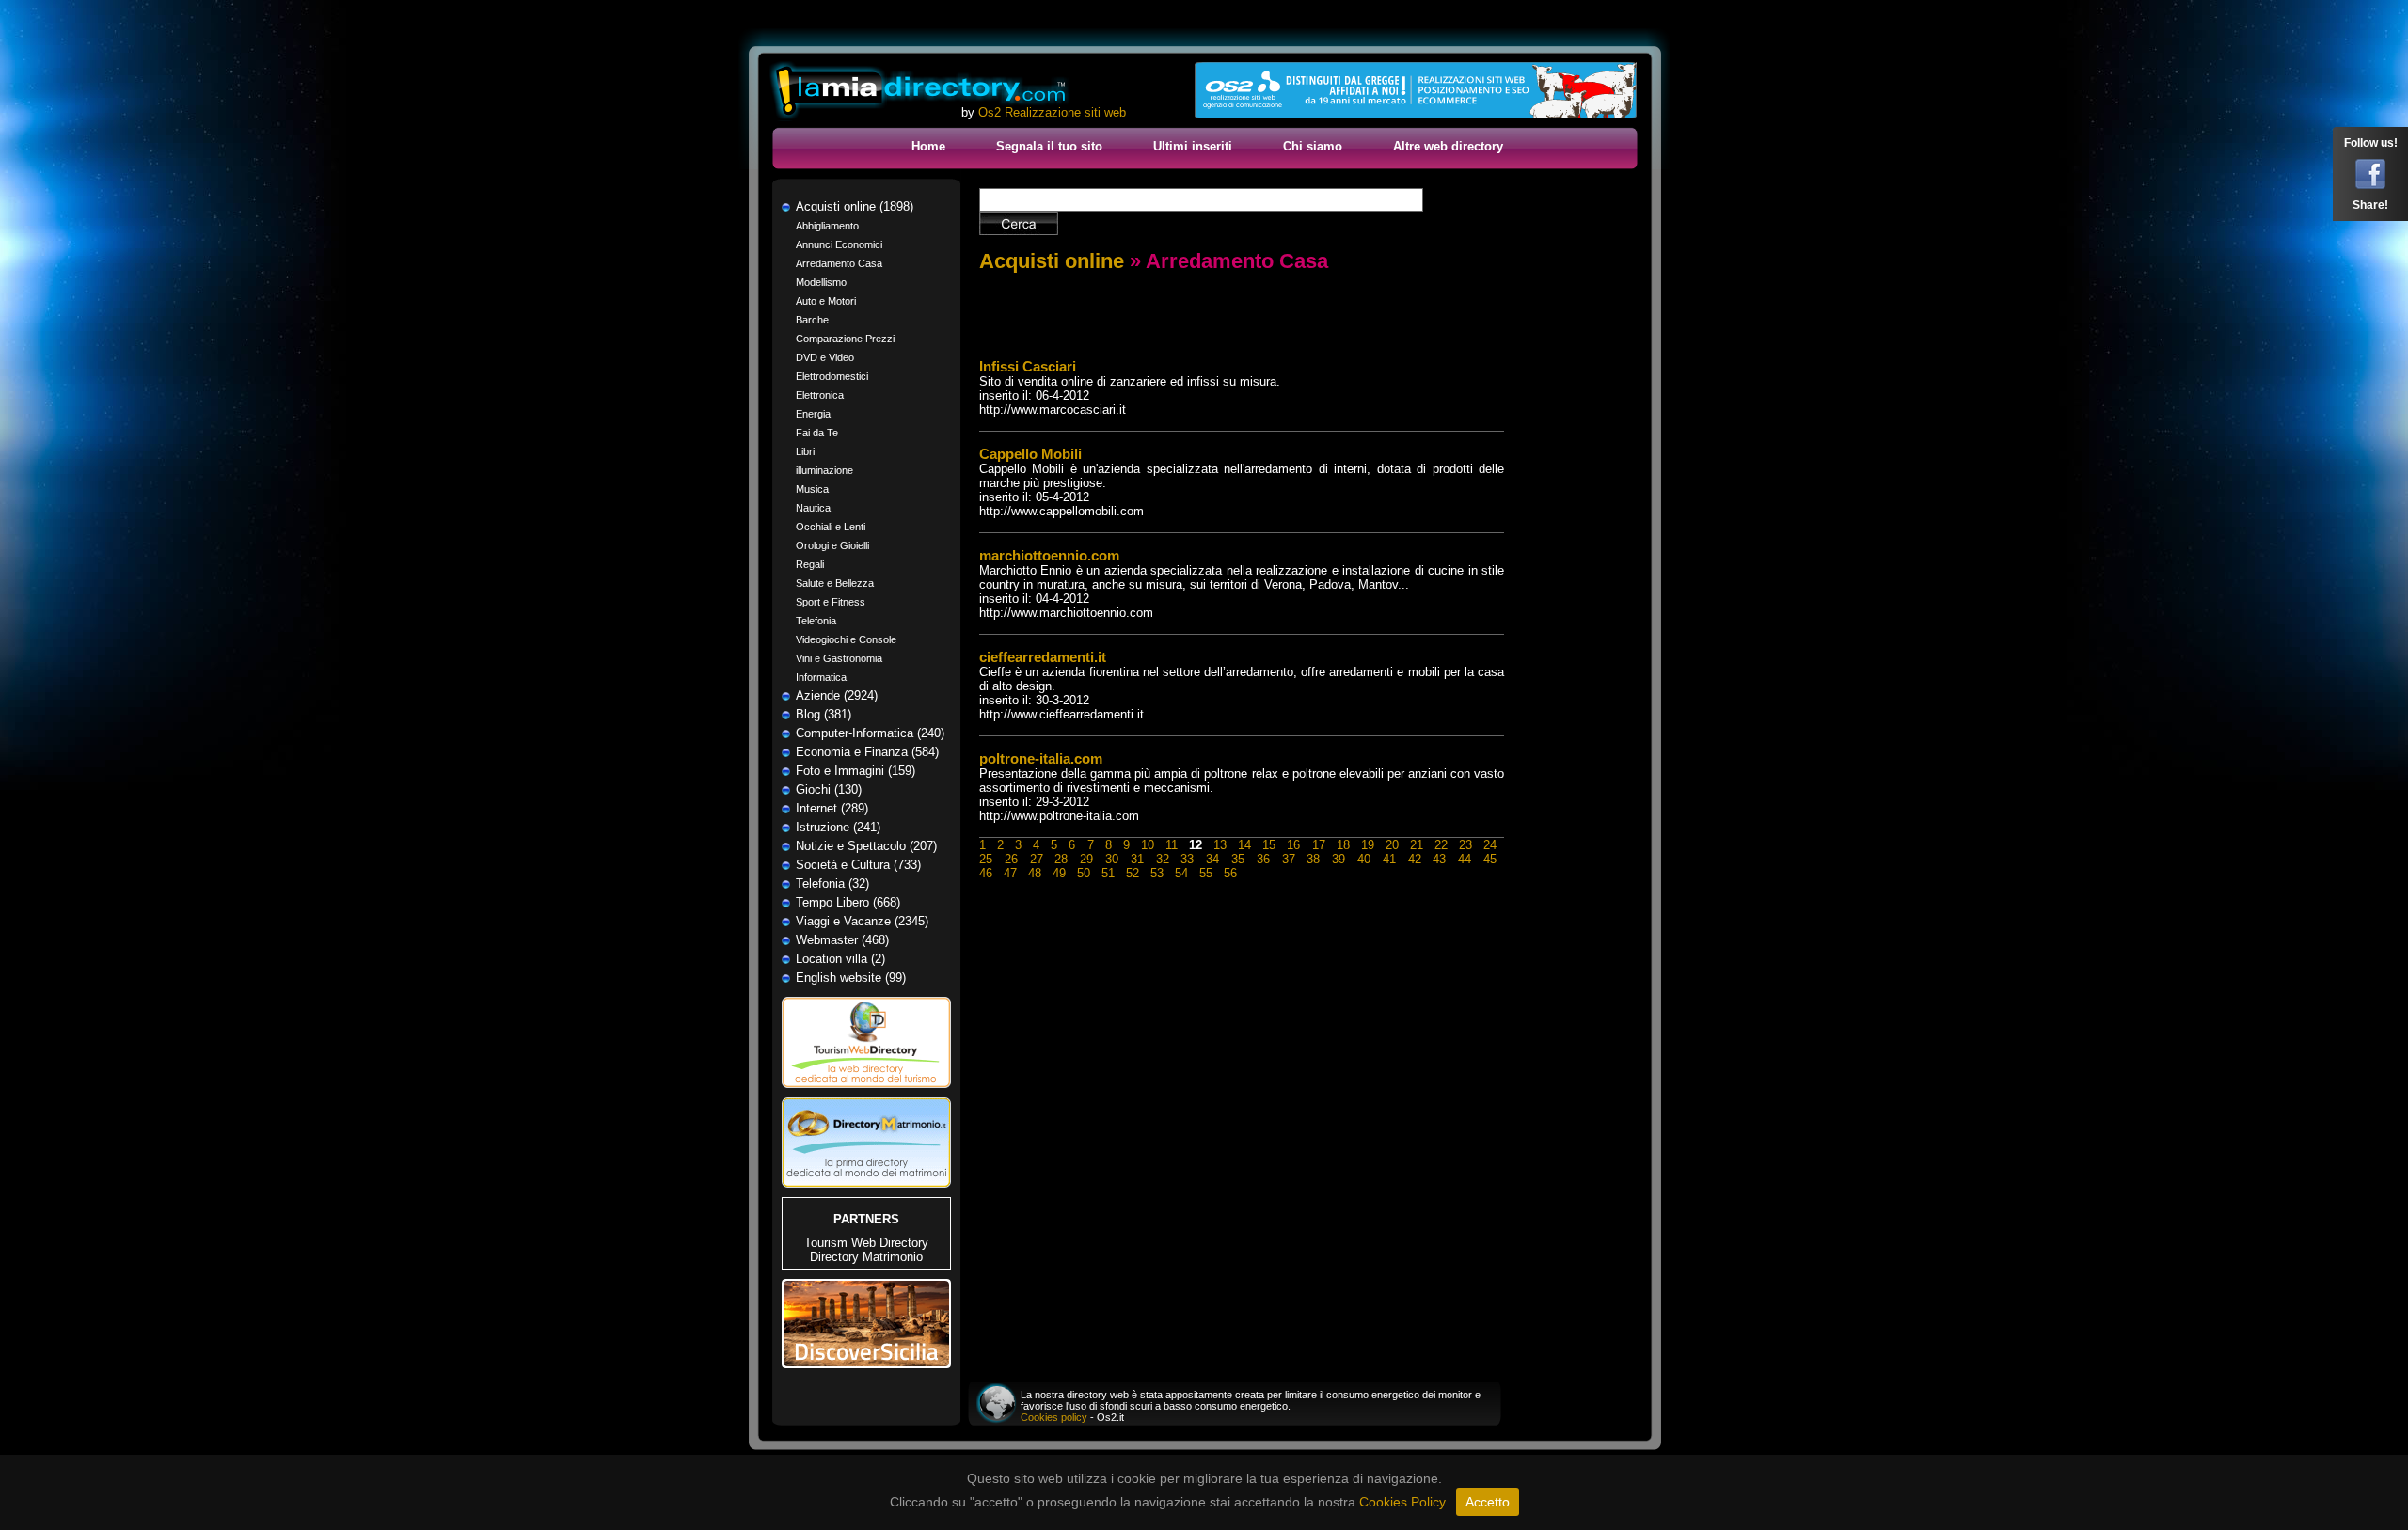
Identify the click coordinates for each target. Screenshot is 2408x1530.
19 (1368, 845)
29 (1086, 859)
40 (1364, 859)
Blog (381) (824, 714)
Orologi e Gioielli (832, 545)
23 (1465, 845)
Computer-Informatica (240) (870, 733)
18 (1343, 845)
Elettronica (820, 395)
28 (1061, 859)
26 (1011, 859)
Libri (805, 451)
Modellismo (821, 282)
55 (1206, 873)
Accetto (1488, 1502)
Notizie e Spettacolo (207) (866, 846)
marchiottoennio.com (1049, 555)
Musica (812, 489)
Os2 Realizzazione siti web (1052, 112)
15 (1269, 845)
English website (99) (851, 978)
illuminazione (824, 470)
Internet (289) (832, 808)
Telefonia (816, 621)
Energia (813, 414)
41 (1389, 859)
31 (1137, 859)
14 (1244, 845)
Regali (810, 564)
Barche (812, 320)
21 (1417, 845)
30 (1112, 859)
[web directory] (920, 92)
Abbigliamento (827, 226)
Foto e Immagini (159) (855, 771)
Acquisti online (1052, 261)
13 (1220, 845)
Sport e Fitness (831, 602)
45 (1490, 859)
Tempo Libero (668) (848, 902)
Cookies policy (1054, 1417)
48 (1035, 873)
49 (1059, 873)
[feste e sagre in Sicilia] (866, 1364)
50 (1084, 873)
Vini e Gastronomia (839, 658)
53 (1157, 873)
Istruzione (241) (838, 827)
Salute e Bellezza (835, 583)
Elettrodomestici (832, 376)
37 (1289, 859)
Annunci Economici (839, 244)
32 (1163, 859)
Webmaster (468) (842, 940)
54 (1181, 873)
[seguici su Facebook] (2370, 185)
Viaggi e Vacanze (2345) (862, 921)
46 (986, 873)
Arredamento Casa (839, 263)
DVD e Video (825, 357)
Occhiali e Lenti (831, 527)
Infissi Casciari (1028, 366)
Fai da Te (817, 433)
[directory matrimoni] (866, 1183)
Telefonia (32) (832, 883)
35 (1238, 859)
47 (1010, 873)
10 (1148, 845)
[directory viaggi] (866, 1093)
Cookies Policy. (1404, 1502)
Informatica (821, 677)
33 (1187, 859)
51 (1108, 873)
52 (1133, 873)
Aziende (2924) (837, 695)
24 (1490, 845)
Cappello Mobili (1030, 454)
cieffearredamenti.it (1043, 657)
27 (1037, 859)
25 (986, 859)
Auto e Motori (826, 301)
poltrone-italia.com (1041, 758)
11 (1172, 845)
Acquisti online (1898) (855, 206)
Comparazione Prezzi (845, 339)
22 (1441, 845)
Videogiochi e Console (846, 639)
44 (1465, 859)
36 (1263, 859)
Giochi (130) (829, 789)
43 (1439, 859)
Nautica (813, 508)
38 (1313, 859)
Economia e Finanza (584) (867, 752)
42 (1415, 859)
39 (1339, 859)
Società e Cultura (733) (858, 865)
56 (1230, 873)
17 (1319, 845)
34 (1212, 859)
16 (1293, 845)
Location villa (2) (840, 959)
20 (1392, 845)
